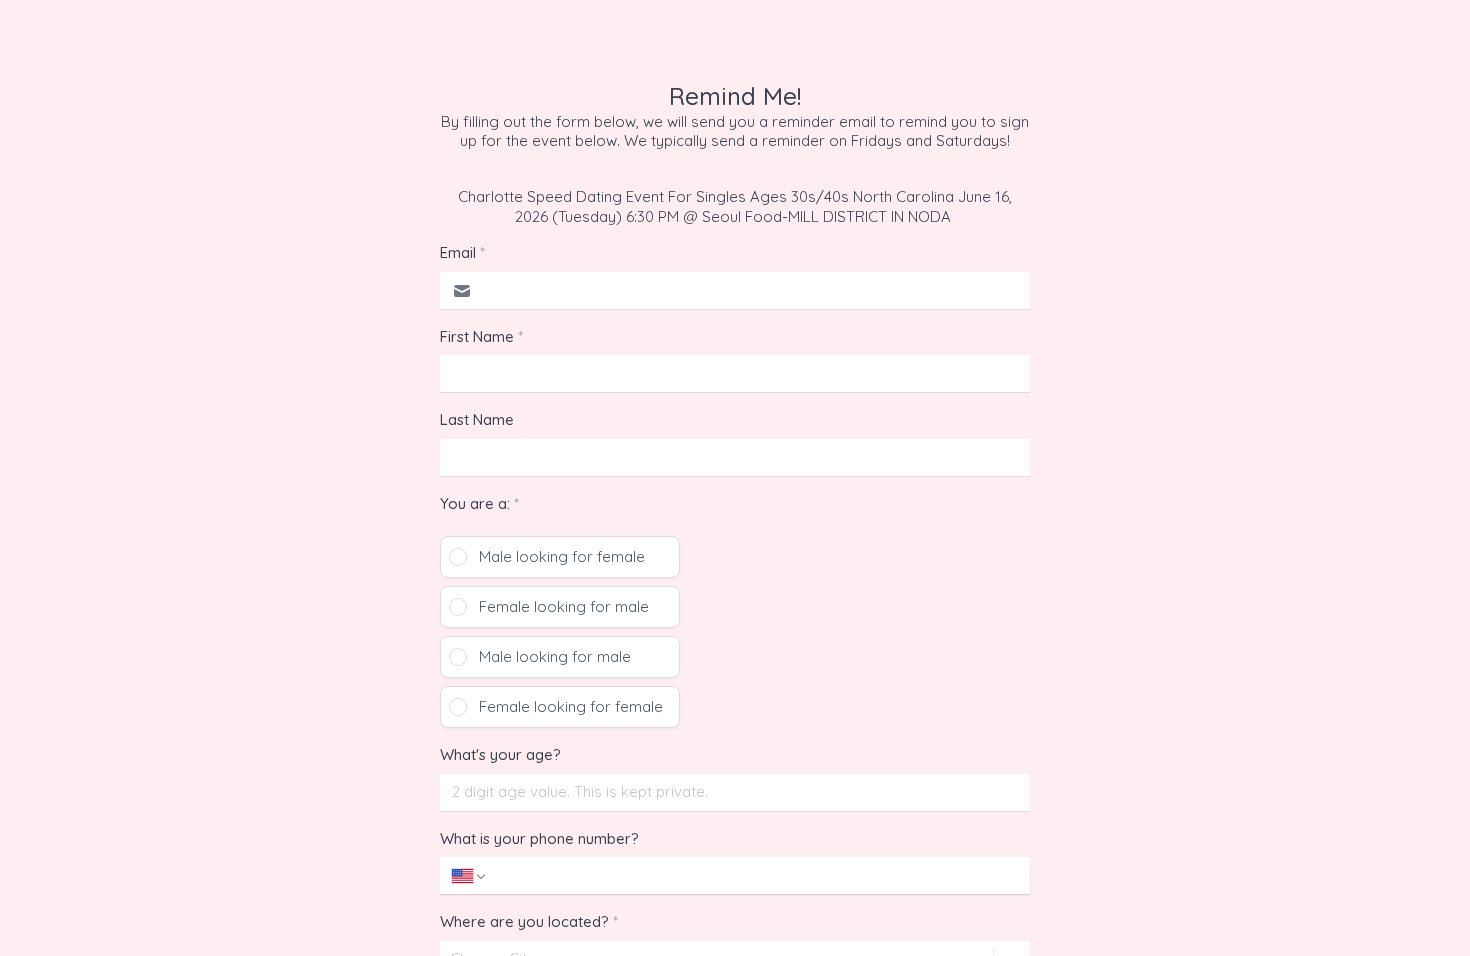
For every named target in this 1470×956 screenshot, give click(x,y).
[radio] (560, 557)
